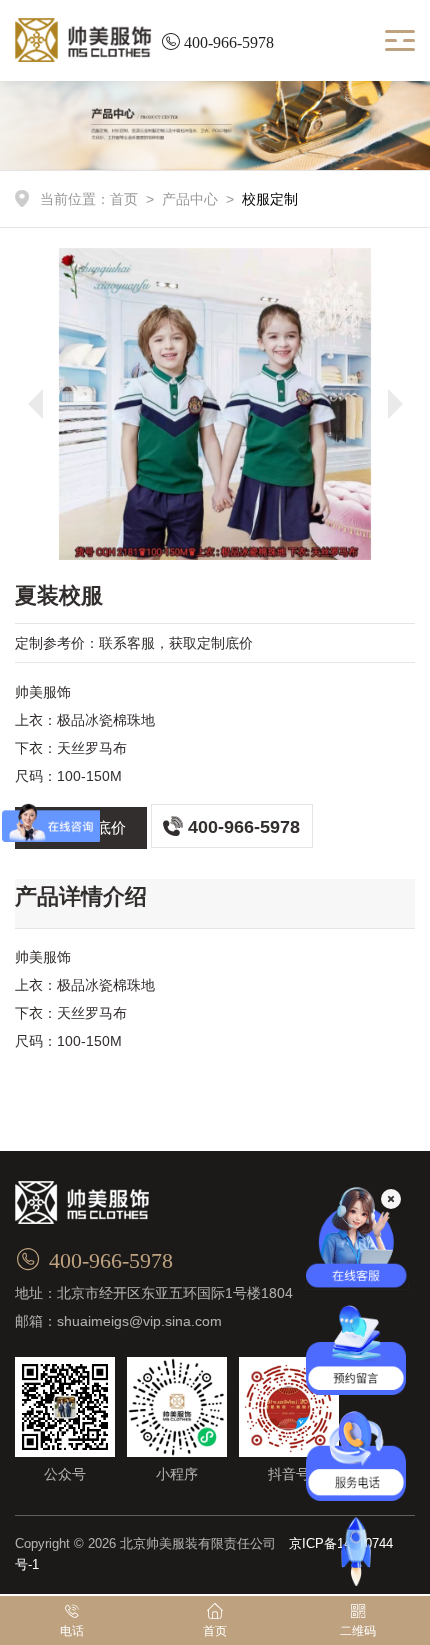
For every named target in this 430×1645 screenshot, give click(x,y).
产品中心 (190, 199)
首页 (124, 199)
